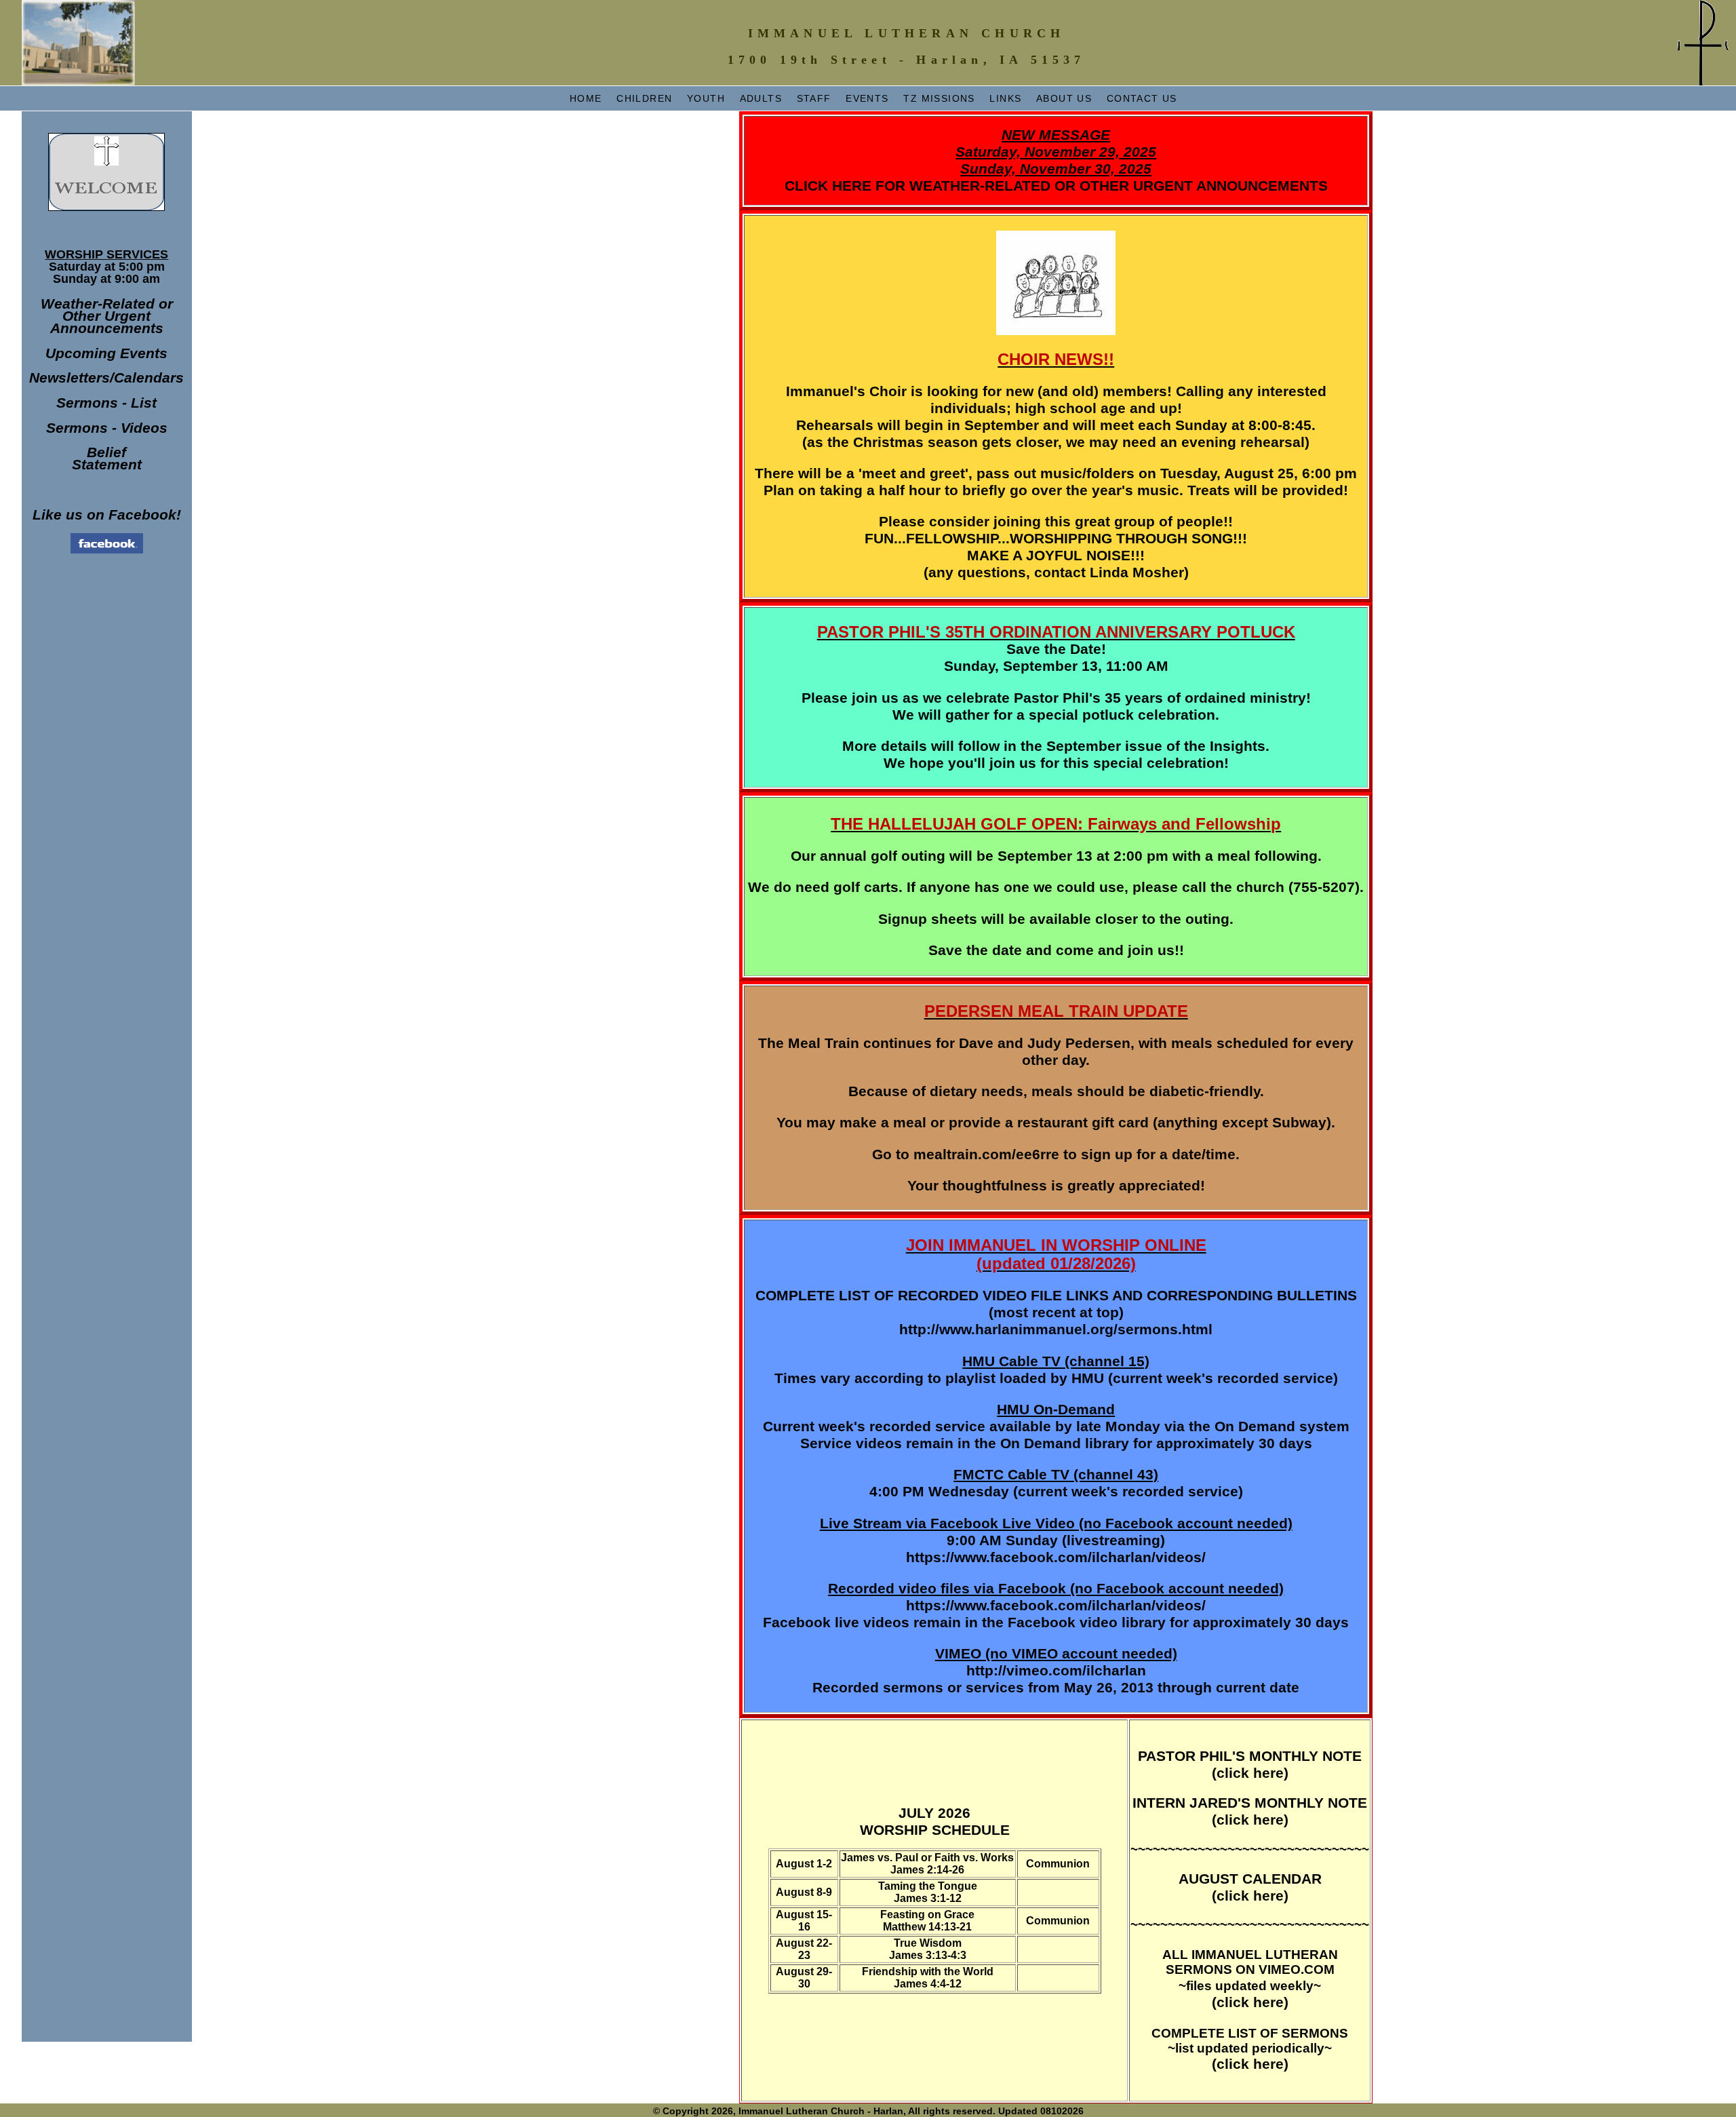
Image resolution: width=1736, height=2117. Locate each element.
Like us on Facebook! (107, 515)
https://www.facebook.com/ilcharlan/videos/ (1056, 1557)
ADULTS (761, 98)
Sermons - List (106, 403)
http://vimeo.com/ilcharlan (1056, 1671)
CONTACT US (1142, 98)
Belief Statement (107, 459)
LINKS (1005, 98)
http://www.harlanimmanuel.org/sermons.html (1056, 1329)
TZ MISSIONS (939, 98)
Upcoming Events (106, 353)
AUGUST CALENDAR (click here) (1250, 1887)
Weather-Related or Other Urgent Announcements (107, 316)
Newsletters (70, 378)
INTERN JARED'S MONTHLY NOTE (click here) (1250, 1811)
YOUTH (706, 98)
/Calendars (147, 378)
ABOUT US (1064, 98)
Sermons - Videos (107, 428)
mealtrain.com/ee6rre (986, 1154)
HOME (586, 98)
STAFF (814, 98)
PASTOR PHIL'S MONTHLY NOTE (1250, 1756)
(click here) (1250, 1773)
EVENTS (867, 98)
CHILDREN (644, 98)
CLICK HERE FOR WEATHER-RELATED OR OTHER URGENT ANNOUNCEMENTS (1056, 160)
